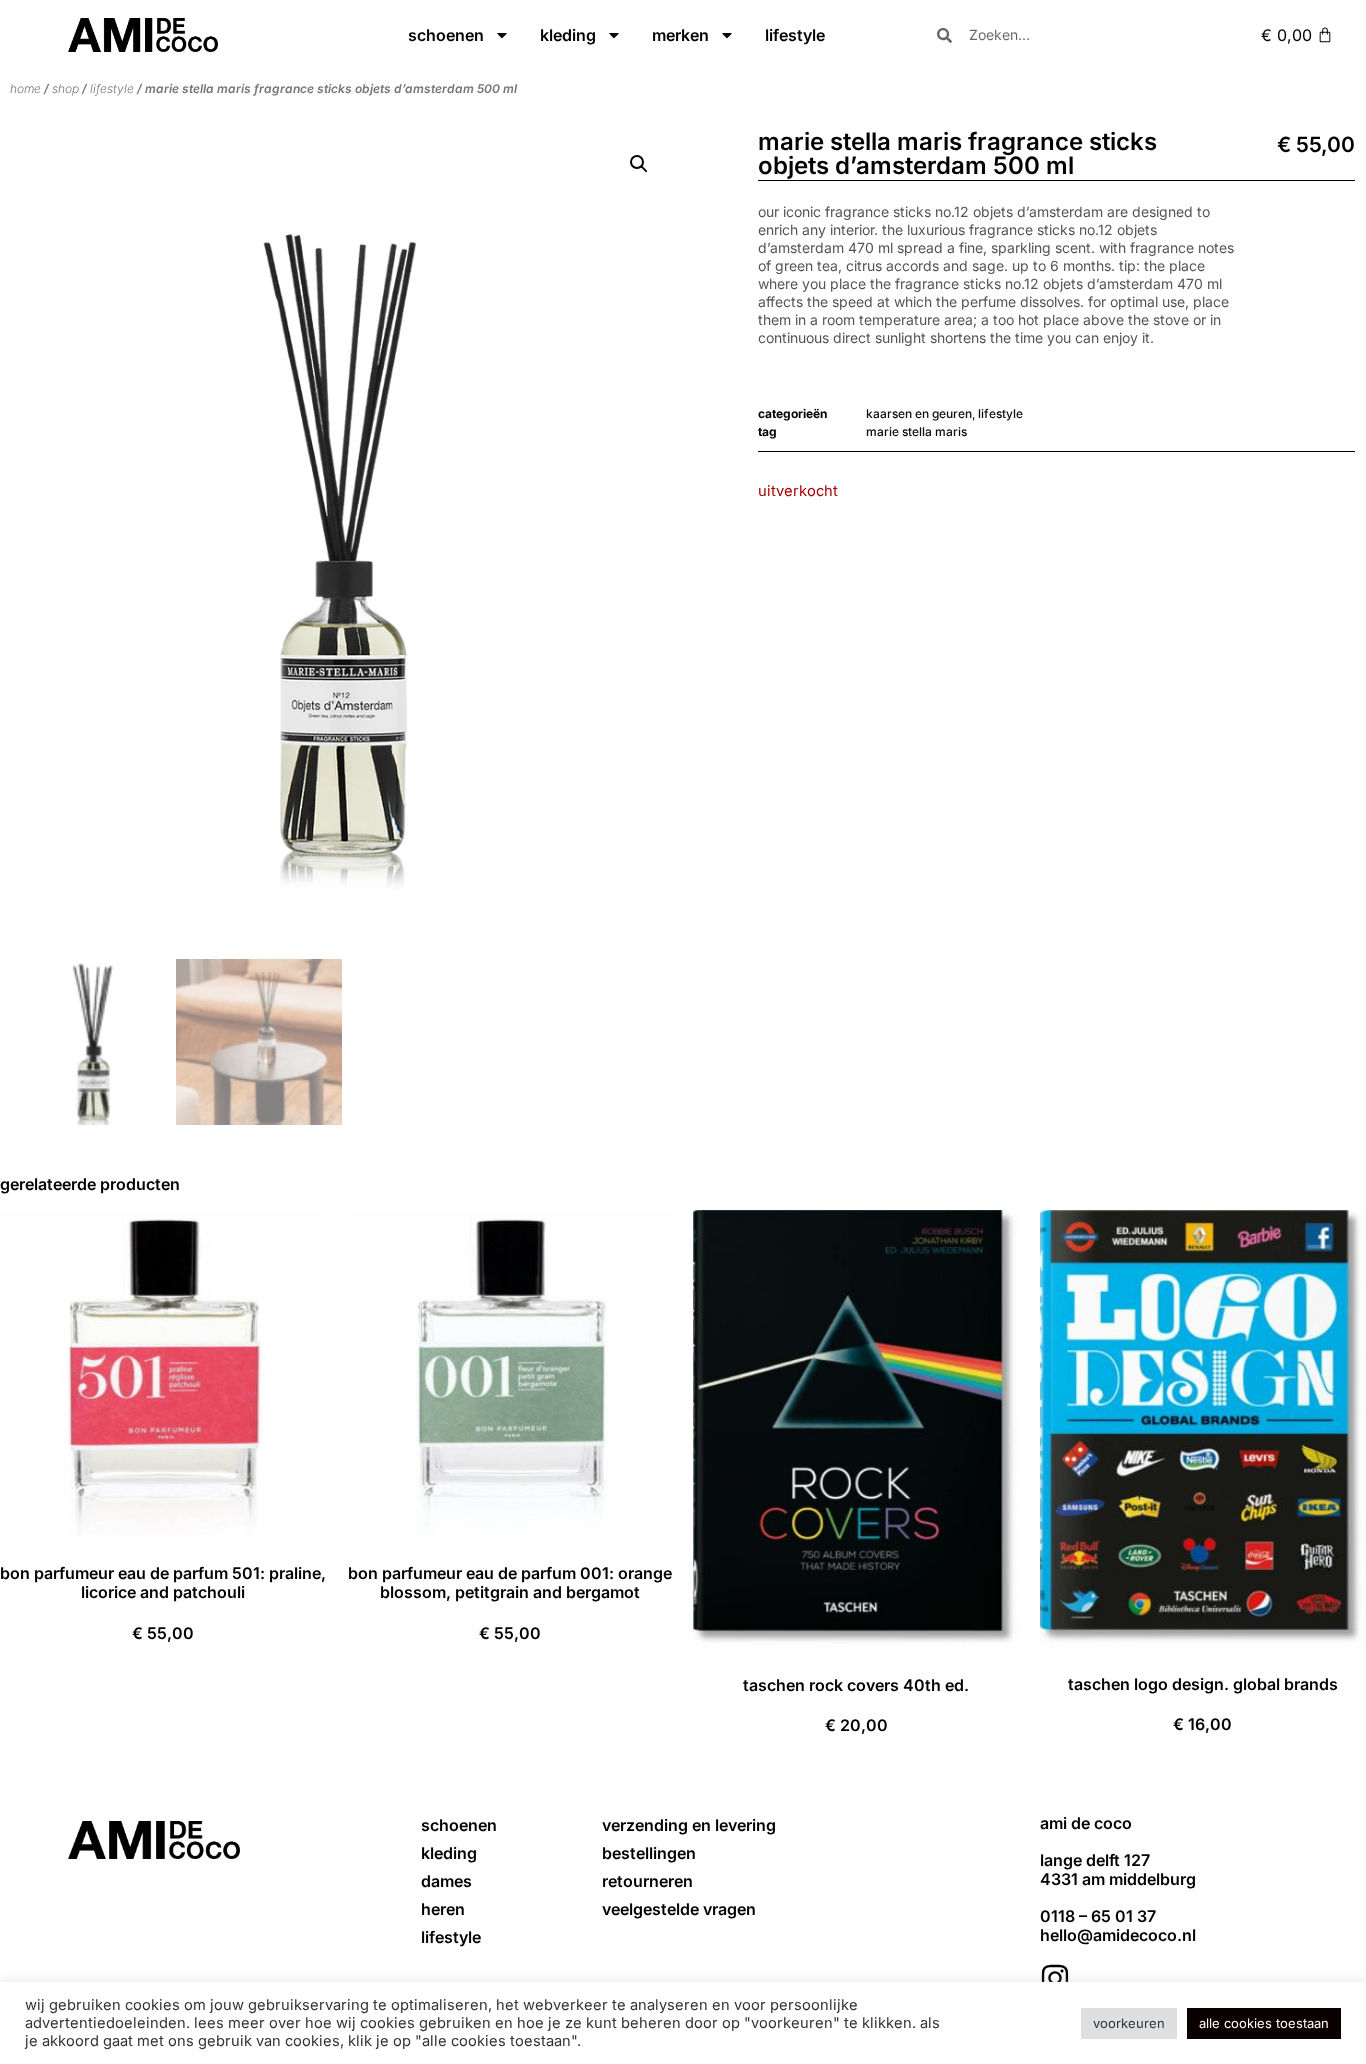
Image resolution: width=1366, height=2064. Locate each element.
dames (446, 1881)
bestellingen (649, 1853)
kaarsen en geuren (919, 413)
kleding (568, 35)
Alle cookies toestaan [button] (1264, 2023)
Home (25, 88)
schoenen (446, 35)
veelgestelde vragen (679, 1909)
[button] (639, 164)
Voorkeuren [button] (1129, 2023)
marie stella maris (916, 431)
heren (443, 1909)
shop (65, 88)
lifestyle (795, 35)
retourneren (647, 1881)
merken (680, 35)
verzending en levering (689, 1825)
